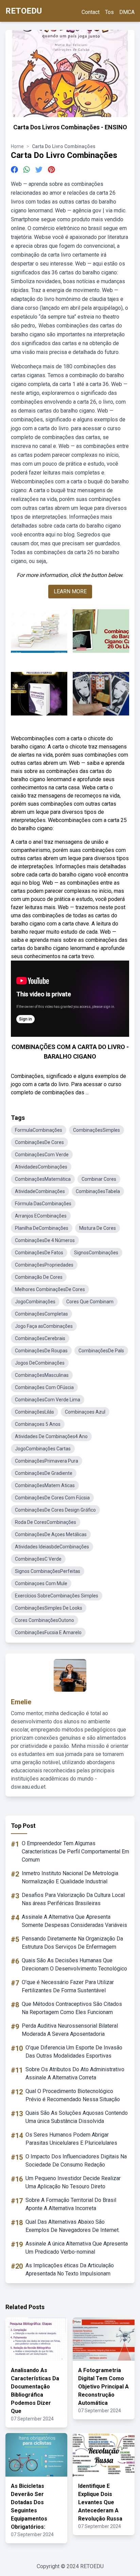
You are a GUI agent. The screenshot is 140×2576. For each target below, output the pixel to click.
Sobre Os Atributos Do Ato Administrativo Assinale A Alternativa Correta (75, 2073)
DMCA (127, 12)
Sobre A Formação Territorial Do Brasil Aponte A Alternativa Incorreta (71, 2204)
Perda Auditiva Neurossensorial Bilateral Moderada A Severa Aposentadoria (70, 2030)
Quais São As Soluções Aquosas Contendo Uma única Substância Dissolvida (77, 2117)
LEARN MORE (70, 591)
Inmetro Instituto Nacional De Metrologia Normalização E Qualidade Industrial (70, 1877)
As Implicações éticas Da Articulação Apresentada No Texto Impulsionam (70, 2269)
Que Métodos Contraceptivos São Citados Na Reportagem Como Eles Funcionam (72, 2008)
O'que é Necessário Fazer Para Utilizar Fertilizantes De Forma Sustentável (68, 1986)
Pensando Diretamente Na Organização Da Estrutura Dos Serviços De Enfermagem (72, 1943)
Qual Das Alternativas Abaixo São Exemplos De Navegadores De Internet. (73, 2226)
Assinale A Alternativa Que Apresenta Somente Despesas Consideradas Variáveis (74, 1921)
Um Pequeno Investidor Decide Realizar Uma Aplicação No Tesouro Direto (73, 2182)
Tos (109, 12)
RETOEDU (24, 11)
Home (17, 146)
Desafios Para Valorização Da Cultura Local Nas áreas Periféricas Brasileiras (73, 1899)
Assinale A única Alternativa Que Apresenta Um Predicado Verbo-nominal (77, 2248)
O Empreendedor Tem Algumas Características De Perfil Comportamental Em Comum (75, 1852)
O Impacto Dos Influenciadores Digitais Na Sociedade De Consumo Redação (76, 2161)
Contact (91, 12)
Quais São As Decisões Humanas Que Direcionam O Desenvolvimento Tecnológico (74, 1965)
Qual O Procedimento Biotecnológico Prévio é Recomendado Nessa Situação (73, 2095)
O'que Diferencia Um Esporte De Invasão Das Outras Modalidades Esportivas (74, 2052)
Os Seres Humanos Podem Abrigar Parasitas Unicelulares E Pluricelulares (71, 2139)
